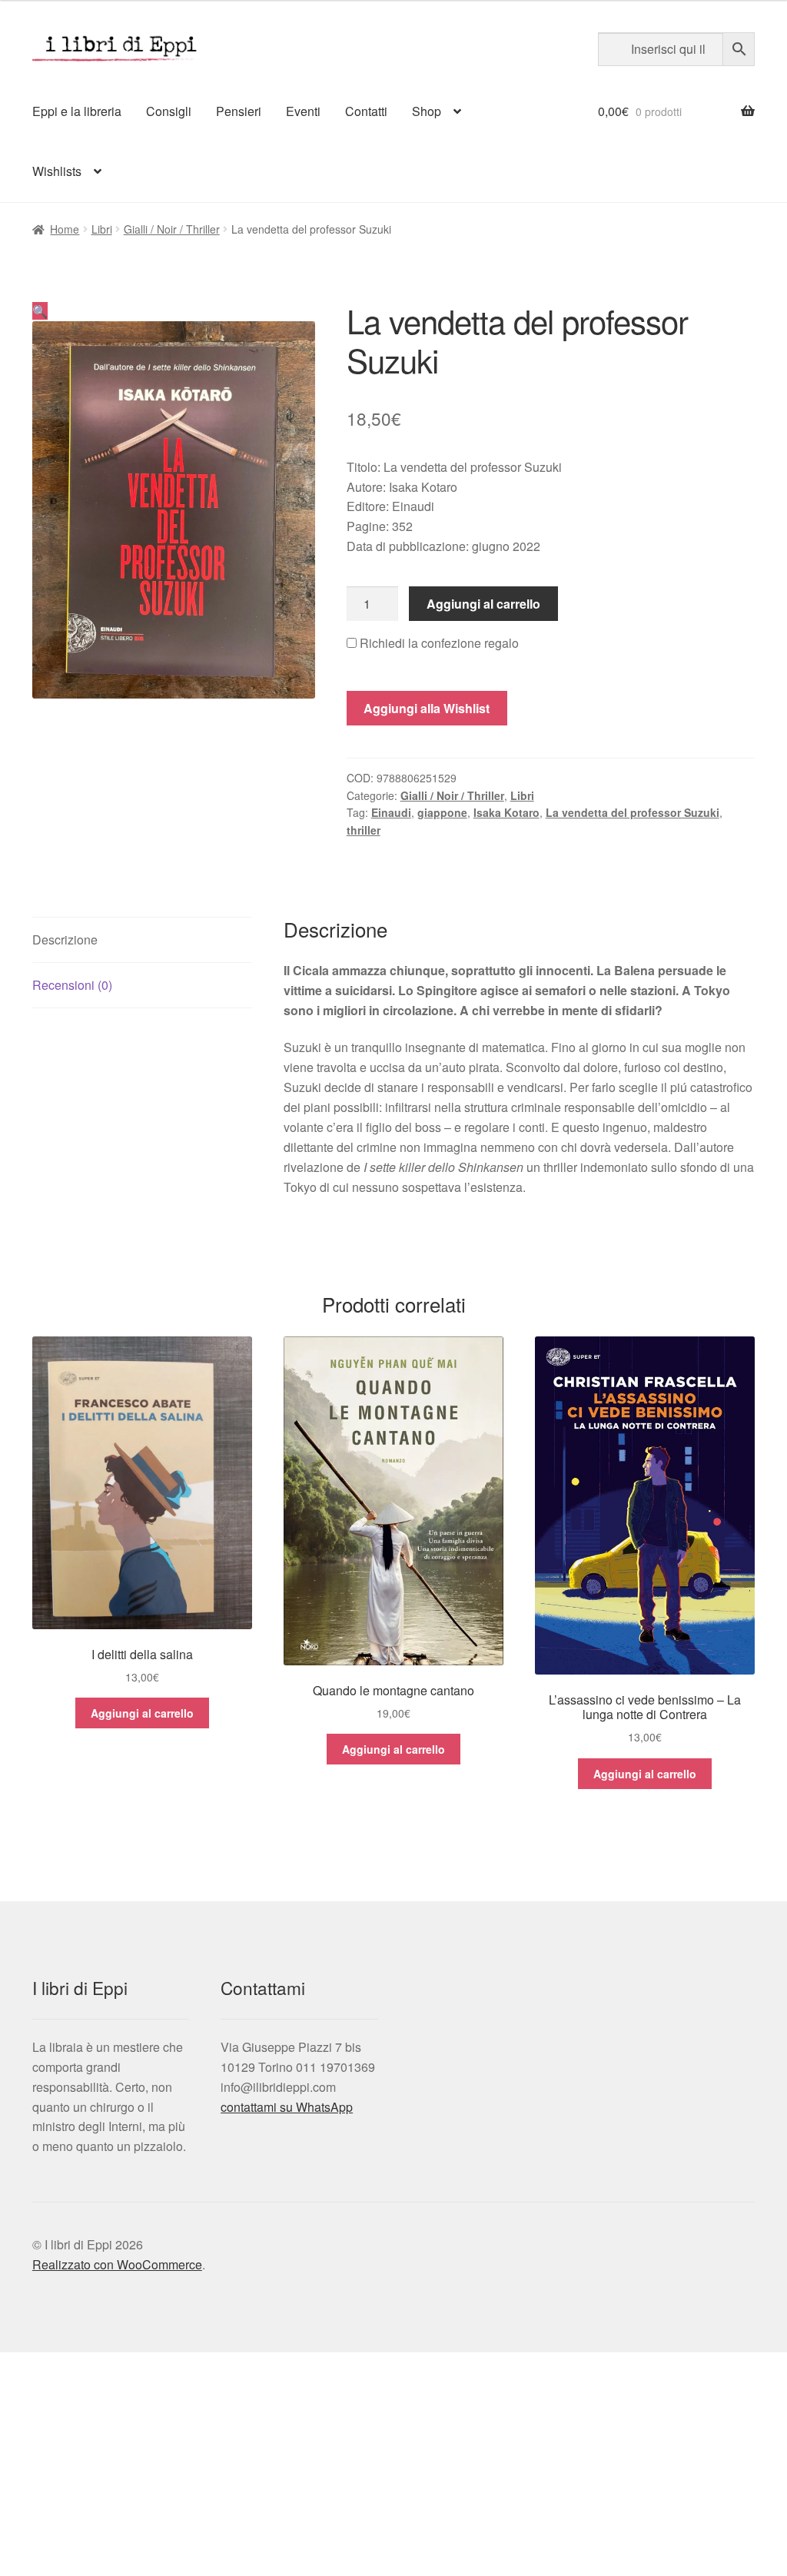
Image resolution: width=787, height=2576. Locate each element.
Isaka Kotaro (506, 812)
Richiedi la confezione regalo (438, 643)
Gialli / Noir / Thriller (172, 229)
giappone (442, 812)
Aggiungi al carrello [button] (142, 1713)
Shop (427, 111)
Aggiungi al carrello (483, 604)
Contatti (366, 111)
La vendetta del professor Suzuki (633, 812)
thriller (364, 830)
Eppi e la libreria (77, 111)
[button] (40, 311)
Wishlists (57, 171)
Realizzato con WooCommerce (117, 2264)
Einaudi (391, 812)
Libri (102, 229)
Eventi (303, 111)
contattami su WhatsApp (287, 2107)
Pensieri (239, 111)
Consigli (169, 111)
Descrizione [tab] (65, 939)
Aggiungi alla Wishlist (427, 708)
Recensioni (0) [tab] (72, 985)
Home (65, 229)
